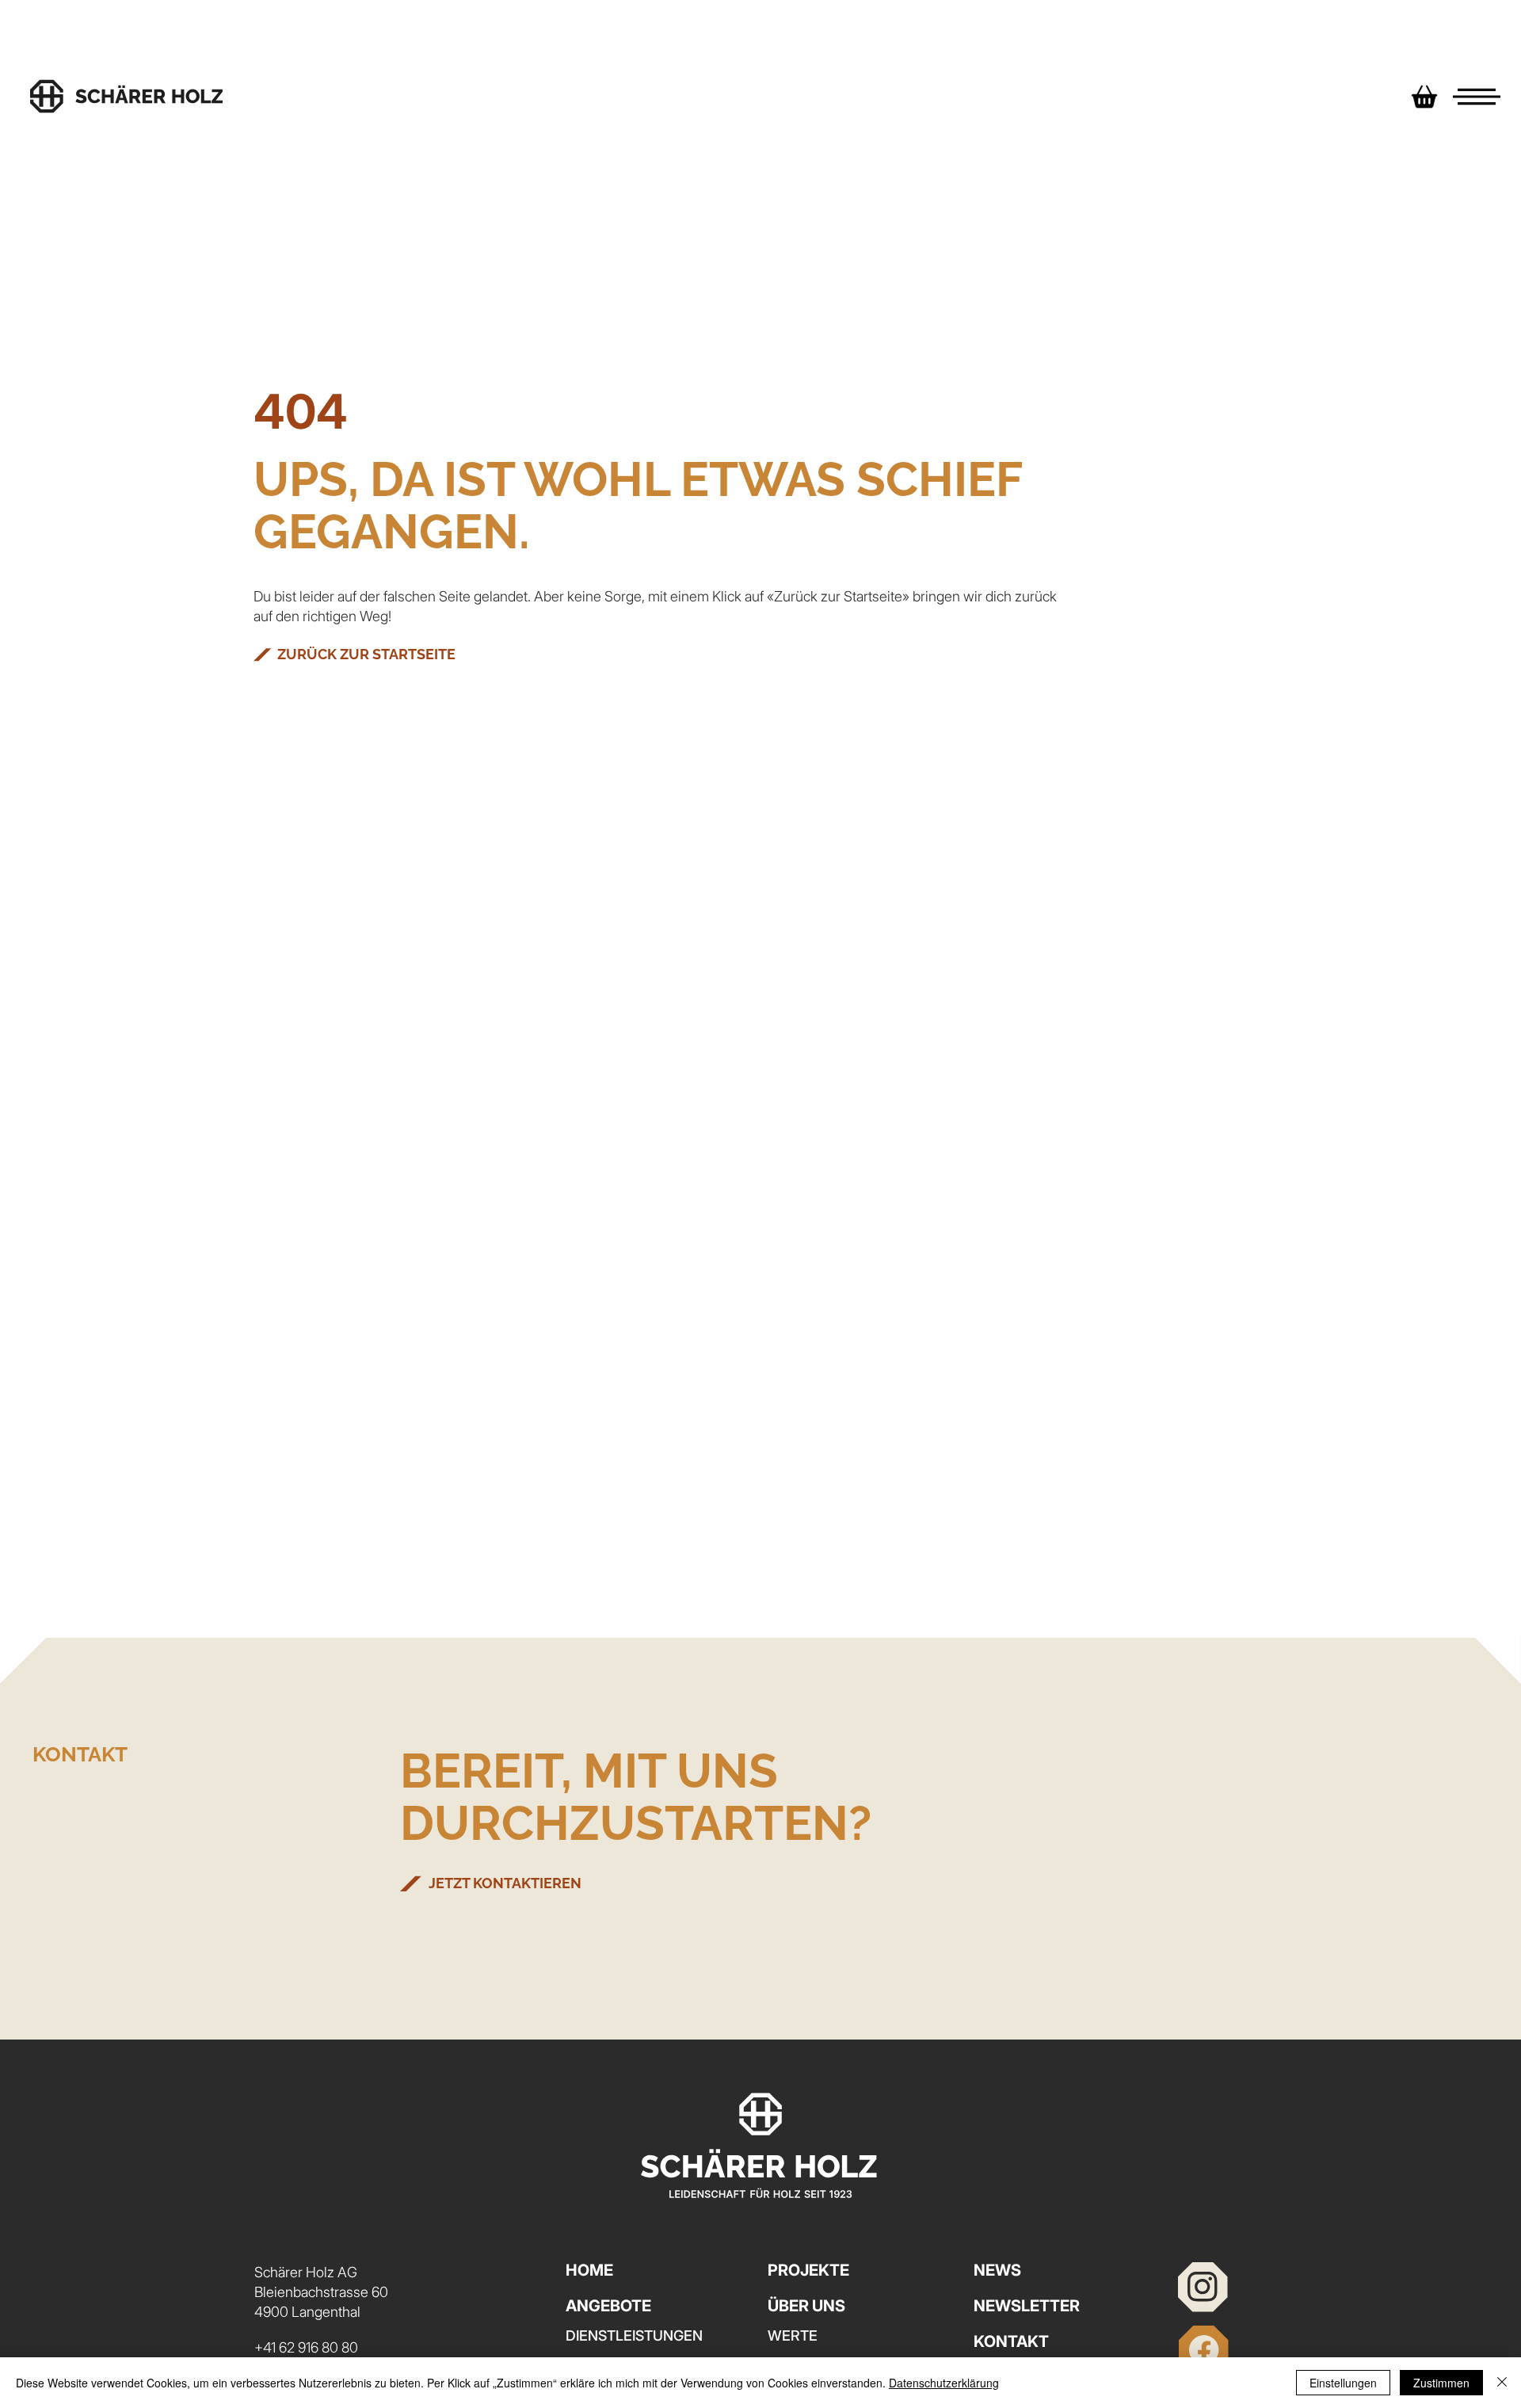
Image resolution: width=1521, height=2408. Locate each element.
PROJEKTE (808, 2270)
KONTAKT (1011, 2341)
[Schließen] (1502, 2383)
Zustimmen (1441, 2383)
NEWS (997, 2270)
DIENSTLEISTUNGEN (634, 2335)
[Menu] (1477, 96)
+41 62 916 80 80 (306, 2347)
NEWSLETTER (1027, 2306)
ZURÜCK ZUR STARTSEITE (366, 654)
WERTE (793, 2335)
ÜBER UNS (806, 2306)
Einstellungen (1343, 2383)
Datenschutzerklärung (944, 2383)
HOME (589, 2270)
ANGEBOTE (608, 2306)
